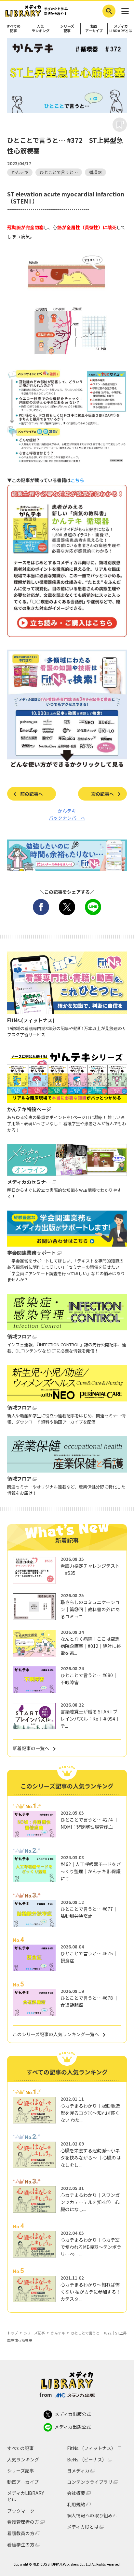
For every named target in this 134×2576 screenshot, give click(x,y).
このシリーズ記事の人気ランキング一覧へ (56, 2034)
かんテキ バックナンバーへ (67, 814)
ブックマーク (21, 2511)
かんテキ (20, 172)
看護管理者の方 (23, 2522)
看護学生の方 (21, 2545)
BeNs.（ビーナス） (87, 2460)
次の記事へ (102, 794)
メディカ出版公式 (73, 2414)
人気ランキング (40, 28)
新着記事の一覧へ (31, 1748)
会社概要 (76, 2493)
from (46, 2395)
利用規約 (76, 2504)
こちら (77, 480)
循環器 (95, 172)
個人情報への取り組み (90, 2515)
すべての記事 (13, 28)
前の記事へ (32, 794)
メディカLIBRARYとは (121, 28)
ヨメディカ (78, 2471)
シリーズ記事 (67, 28)
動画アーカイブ (94, 28)
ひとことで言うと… (59, 172)
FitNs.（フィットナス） (91, 2448)
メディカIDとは (83, 2527)
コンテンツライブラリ (90, 2482)
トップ (13, 2333)
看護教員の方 (21, 2533)
